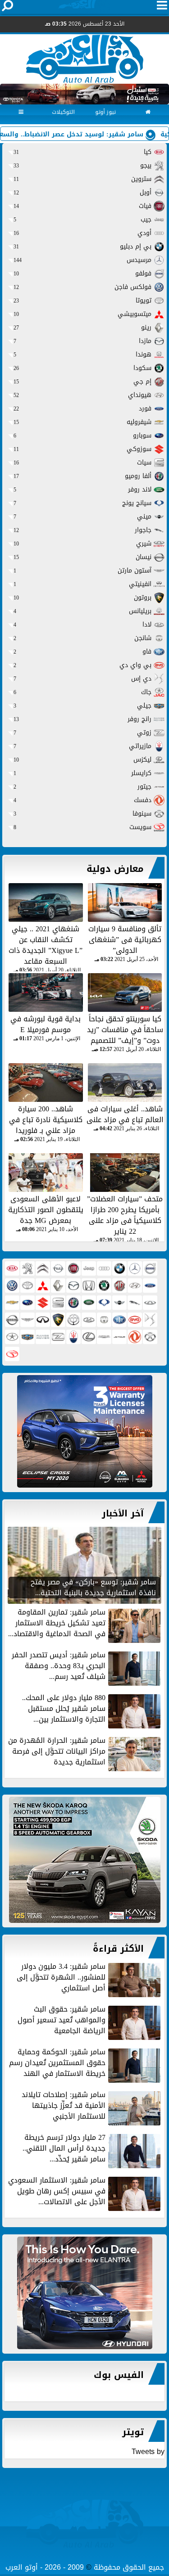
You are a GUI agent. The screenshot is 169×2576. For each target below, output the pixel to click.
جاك (82, 692)
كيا (82, 152)
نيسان (82, 557)
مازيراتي (82, 746)
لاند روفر (82, 489)
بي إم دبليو (82, 246)
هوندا (82, 354)
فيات (82, 206)
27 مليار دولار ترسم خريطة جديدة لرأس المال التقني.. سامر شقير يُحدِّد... (64, 2149)
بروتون (82, 598)
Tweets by (148, 2452)
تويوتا (82, 300)
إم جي (82, 381)
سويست (82, 827)
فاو (82, 652)
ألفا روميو (82, 476)
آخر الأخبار (123, 1513)
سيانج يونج (82, 503)
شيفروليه (82, 422)
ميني (82, 517)
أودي (82, 233)
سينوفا (82, 814)
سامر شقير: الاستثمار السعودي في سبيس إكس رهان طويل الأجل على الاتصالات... (57, 2192)
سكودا (82, 368)
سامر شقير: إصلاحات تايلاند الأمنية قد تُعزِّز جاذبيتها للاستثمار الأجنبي (64, 2106)
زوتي (82, 733)
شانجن (82, 638)
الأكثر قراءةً (118, 1949)
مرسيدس (82, 260)
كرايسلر (82, 773)
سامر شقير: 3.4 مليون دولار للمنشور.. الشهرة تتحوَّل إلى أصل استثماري (61, 1978)
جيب (82, 219)
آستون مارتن (82, 571)
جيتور (82, 787)
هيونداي (82, 395)
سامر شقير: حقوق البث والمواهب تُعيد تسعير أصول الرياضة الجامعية (62, 2021)
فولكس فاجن (82, 287)
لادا (82, 625)
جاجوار (82, 530)
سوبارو (82, 435)
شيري (82, 544)
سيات (82, 462)
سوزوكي (82, 449)
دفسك (82, 800)
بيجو (82, 165)
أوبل (82, 192)
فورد (82, 408)
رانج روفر (82, 719)
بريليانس (82, 611)
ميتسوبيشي (82, 314)
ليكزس (82, 760)
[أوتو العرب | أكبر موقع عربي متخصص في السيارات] (84, 1431)
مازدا (82, 341)
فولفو (82, 273)
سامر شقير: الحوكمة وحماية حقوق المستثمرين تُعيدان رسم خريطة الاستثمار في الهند (57, 2064)
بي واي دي (82, 665)
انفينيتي (82, 584)
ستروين (82, 179)
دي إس (82, 679)
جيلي (82, 706)
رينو (82, 327)
